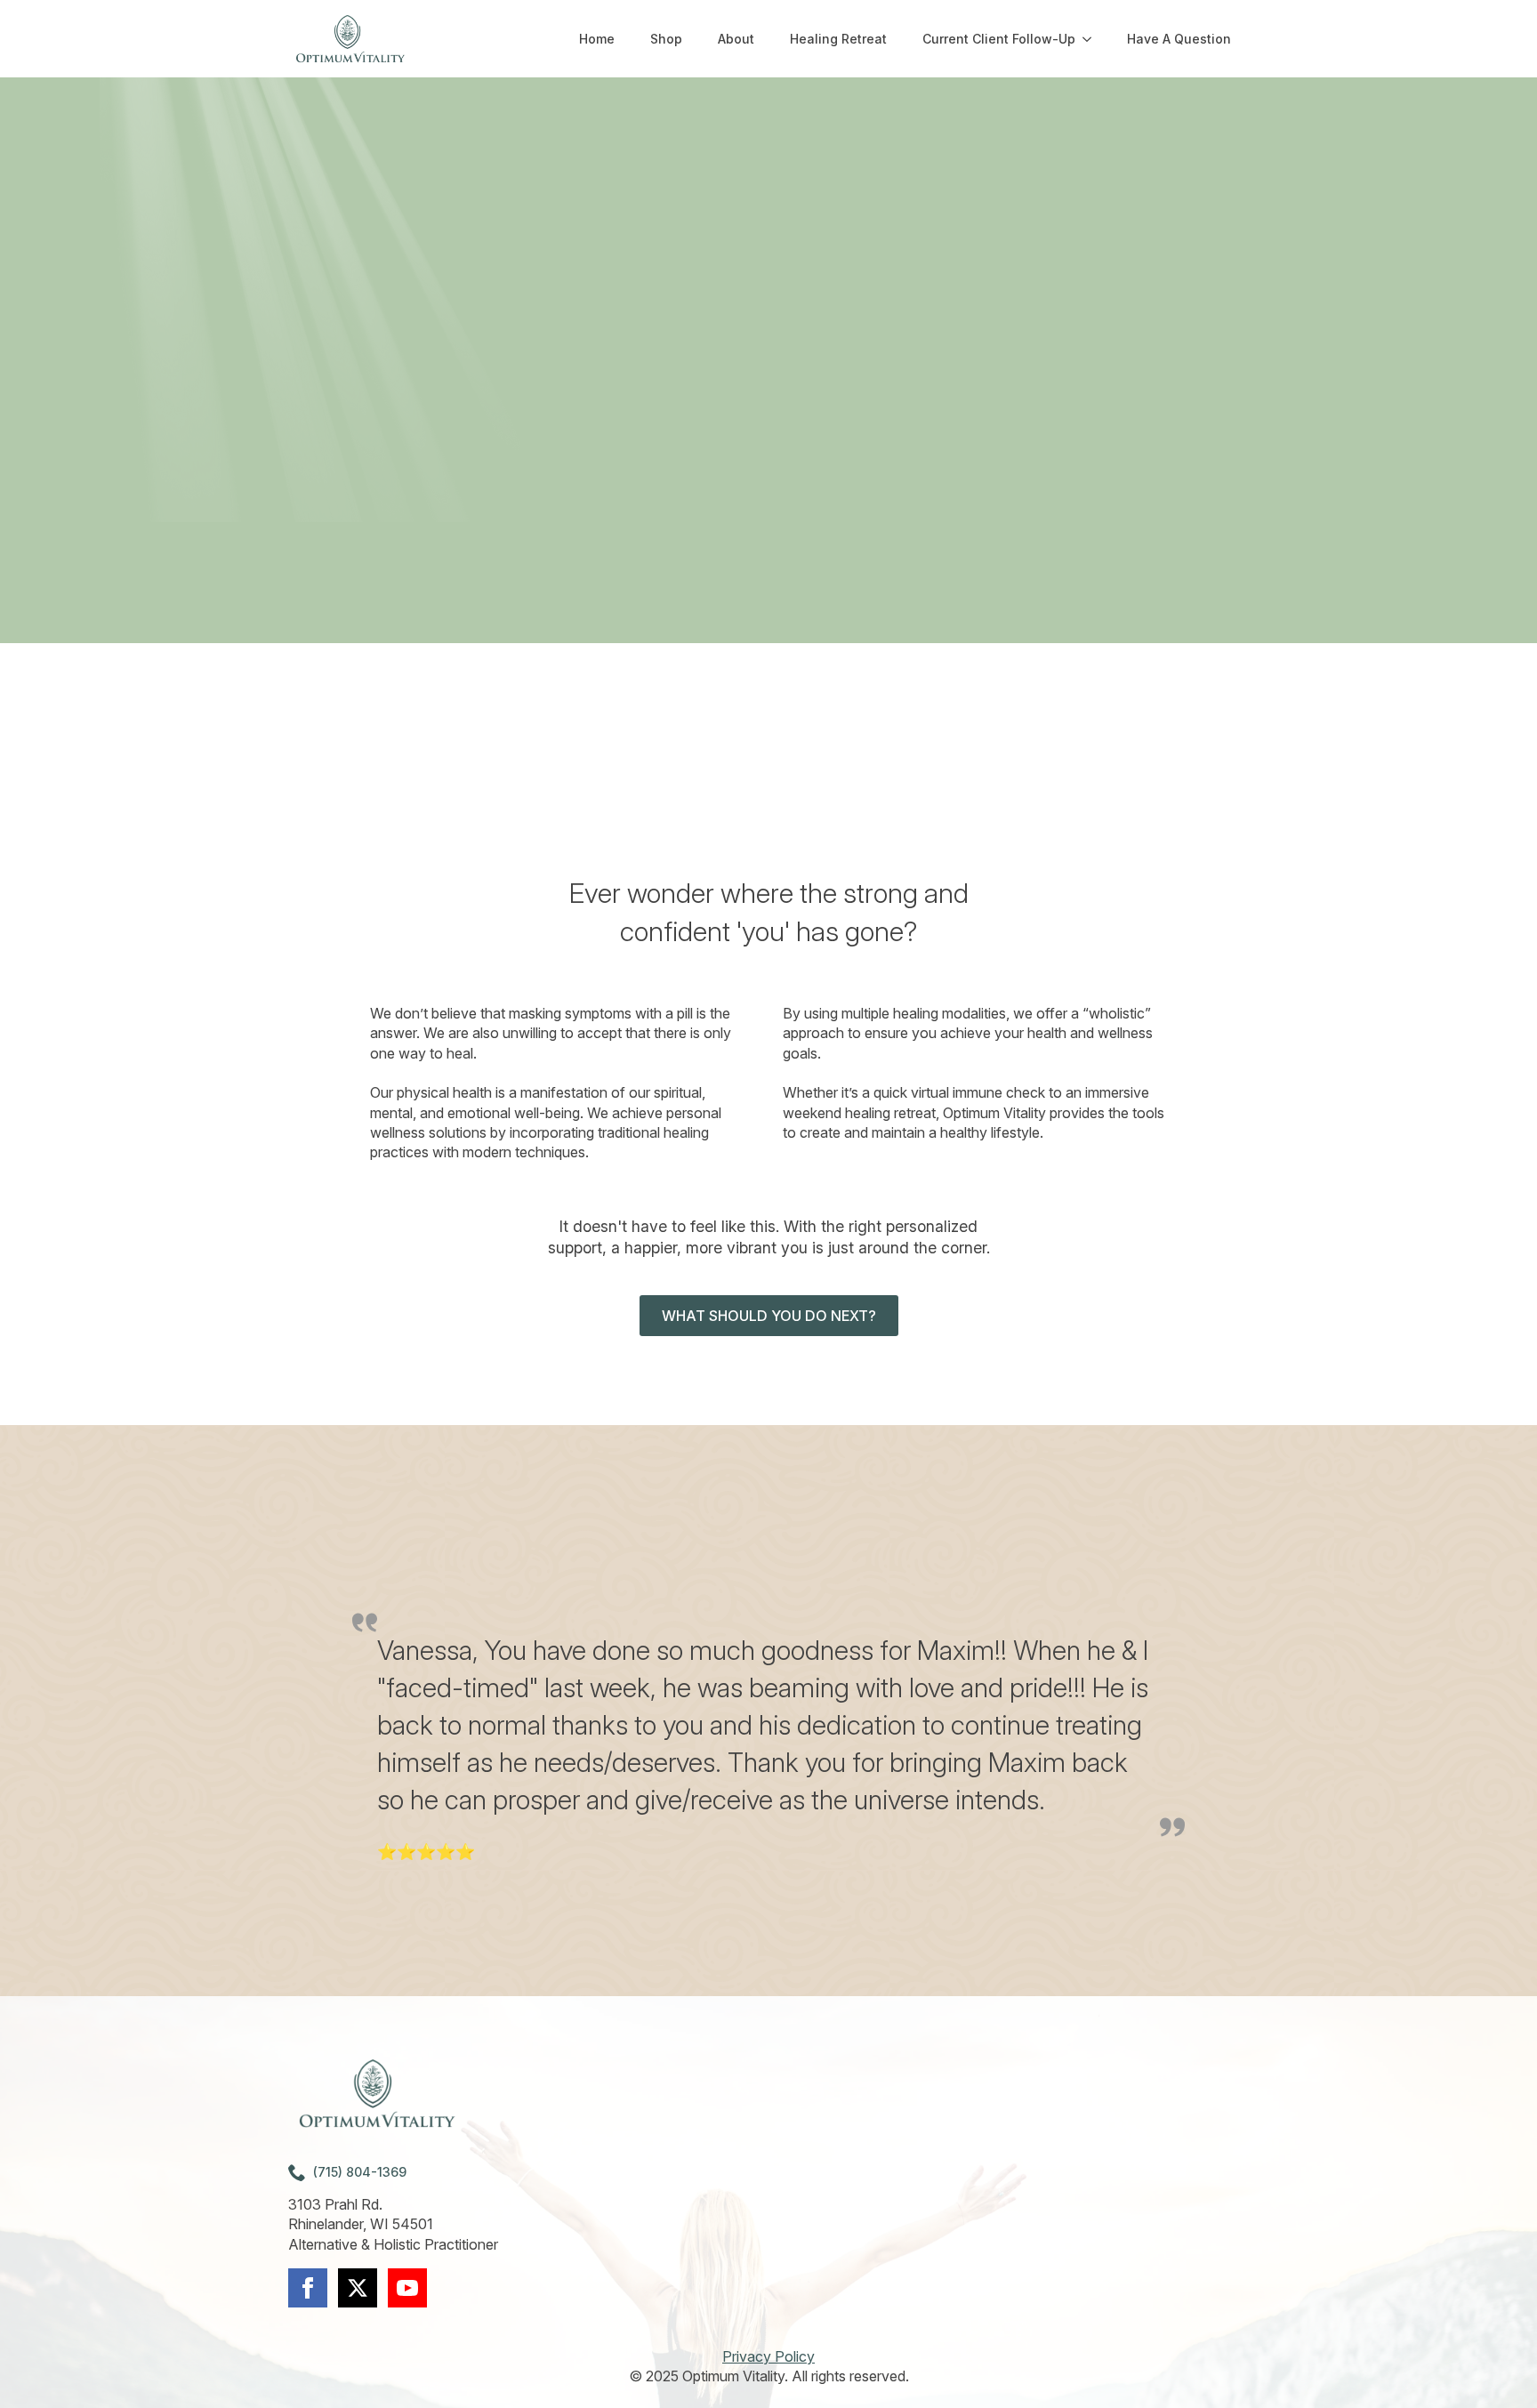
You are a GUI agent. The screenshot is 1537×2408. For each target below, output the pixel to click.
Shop (666, 39)
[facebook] (308, 2288)
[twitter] (358, 2288)
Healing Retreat (838, 39)
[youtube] (407, 2288)
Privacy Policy (768, 2356)
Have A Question (1179, 39)
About (736, 39)
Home (597, 39)
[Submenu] (1092, 39)
